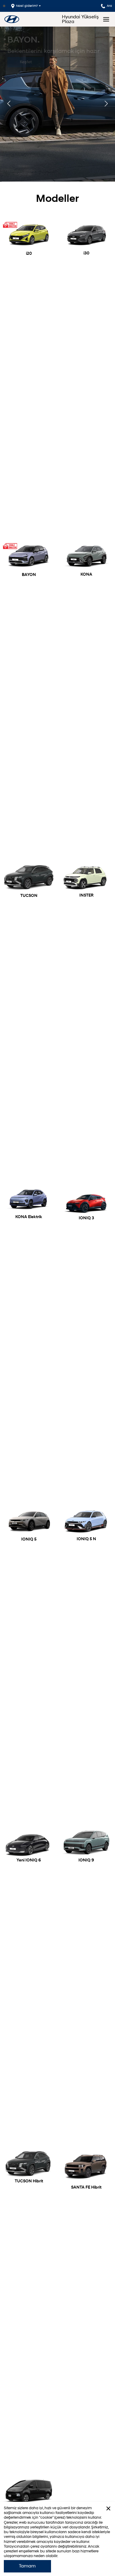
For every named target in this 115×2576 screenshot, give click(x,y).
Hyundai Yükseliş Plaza (80, 19)
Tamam (27, 2566)
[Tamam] (108, 2508)
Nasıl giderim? (27, 6)
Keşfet (26, 62)
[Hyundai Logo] (12, 19)
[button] (106, 104)
